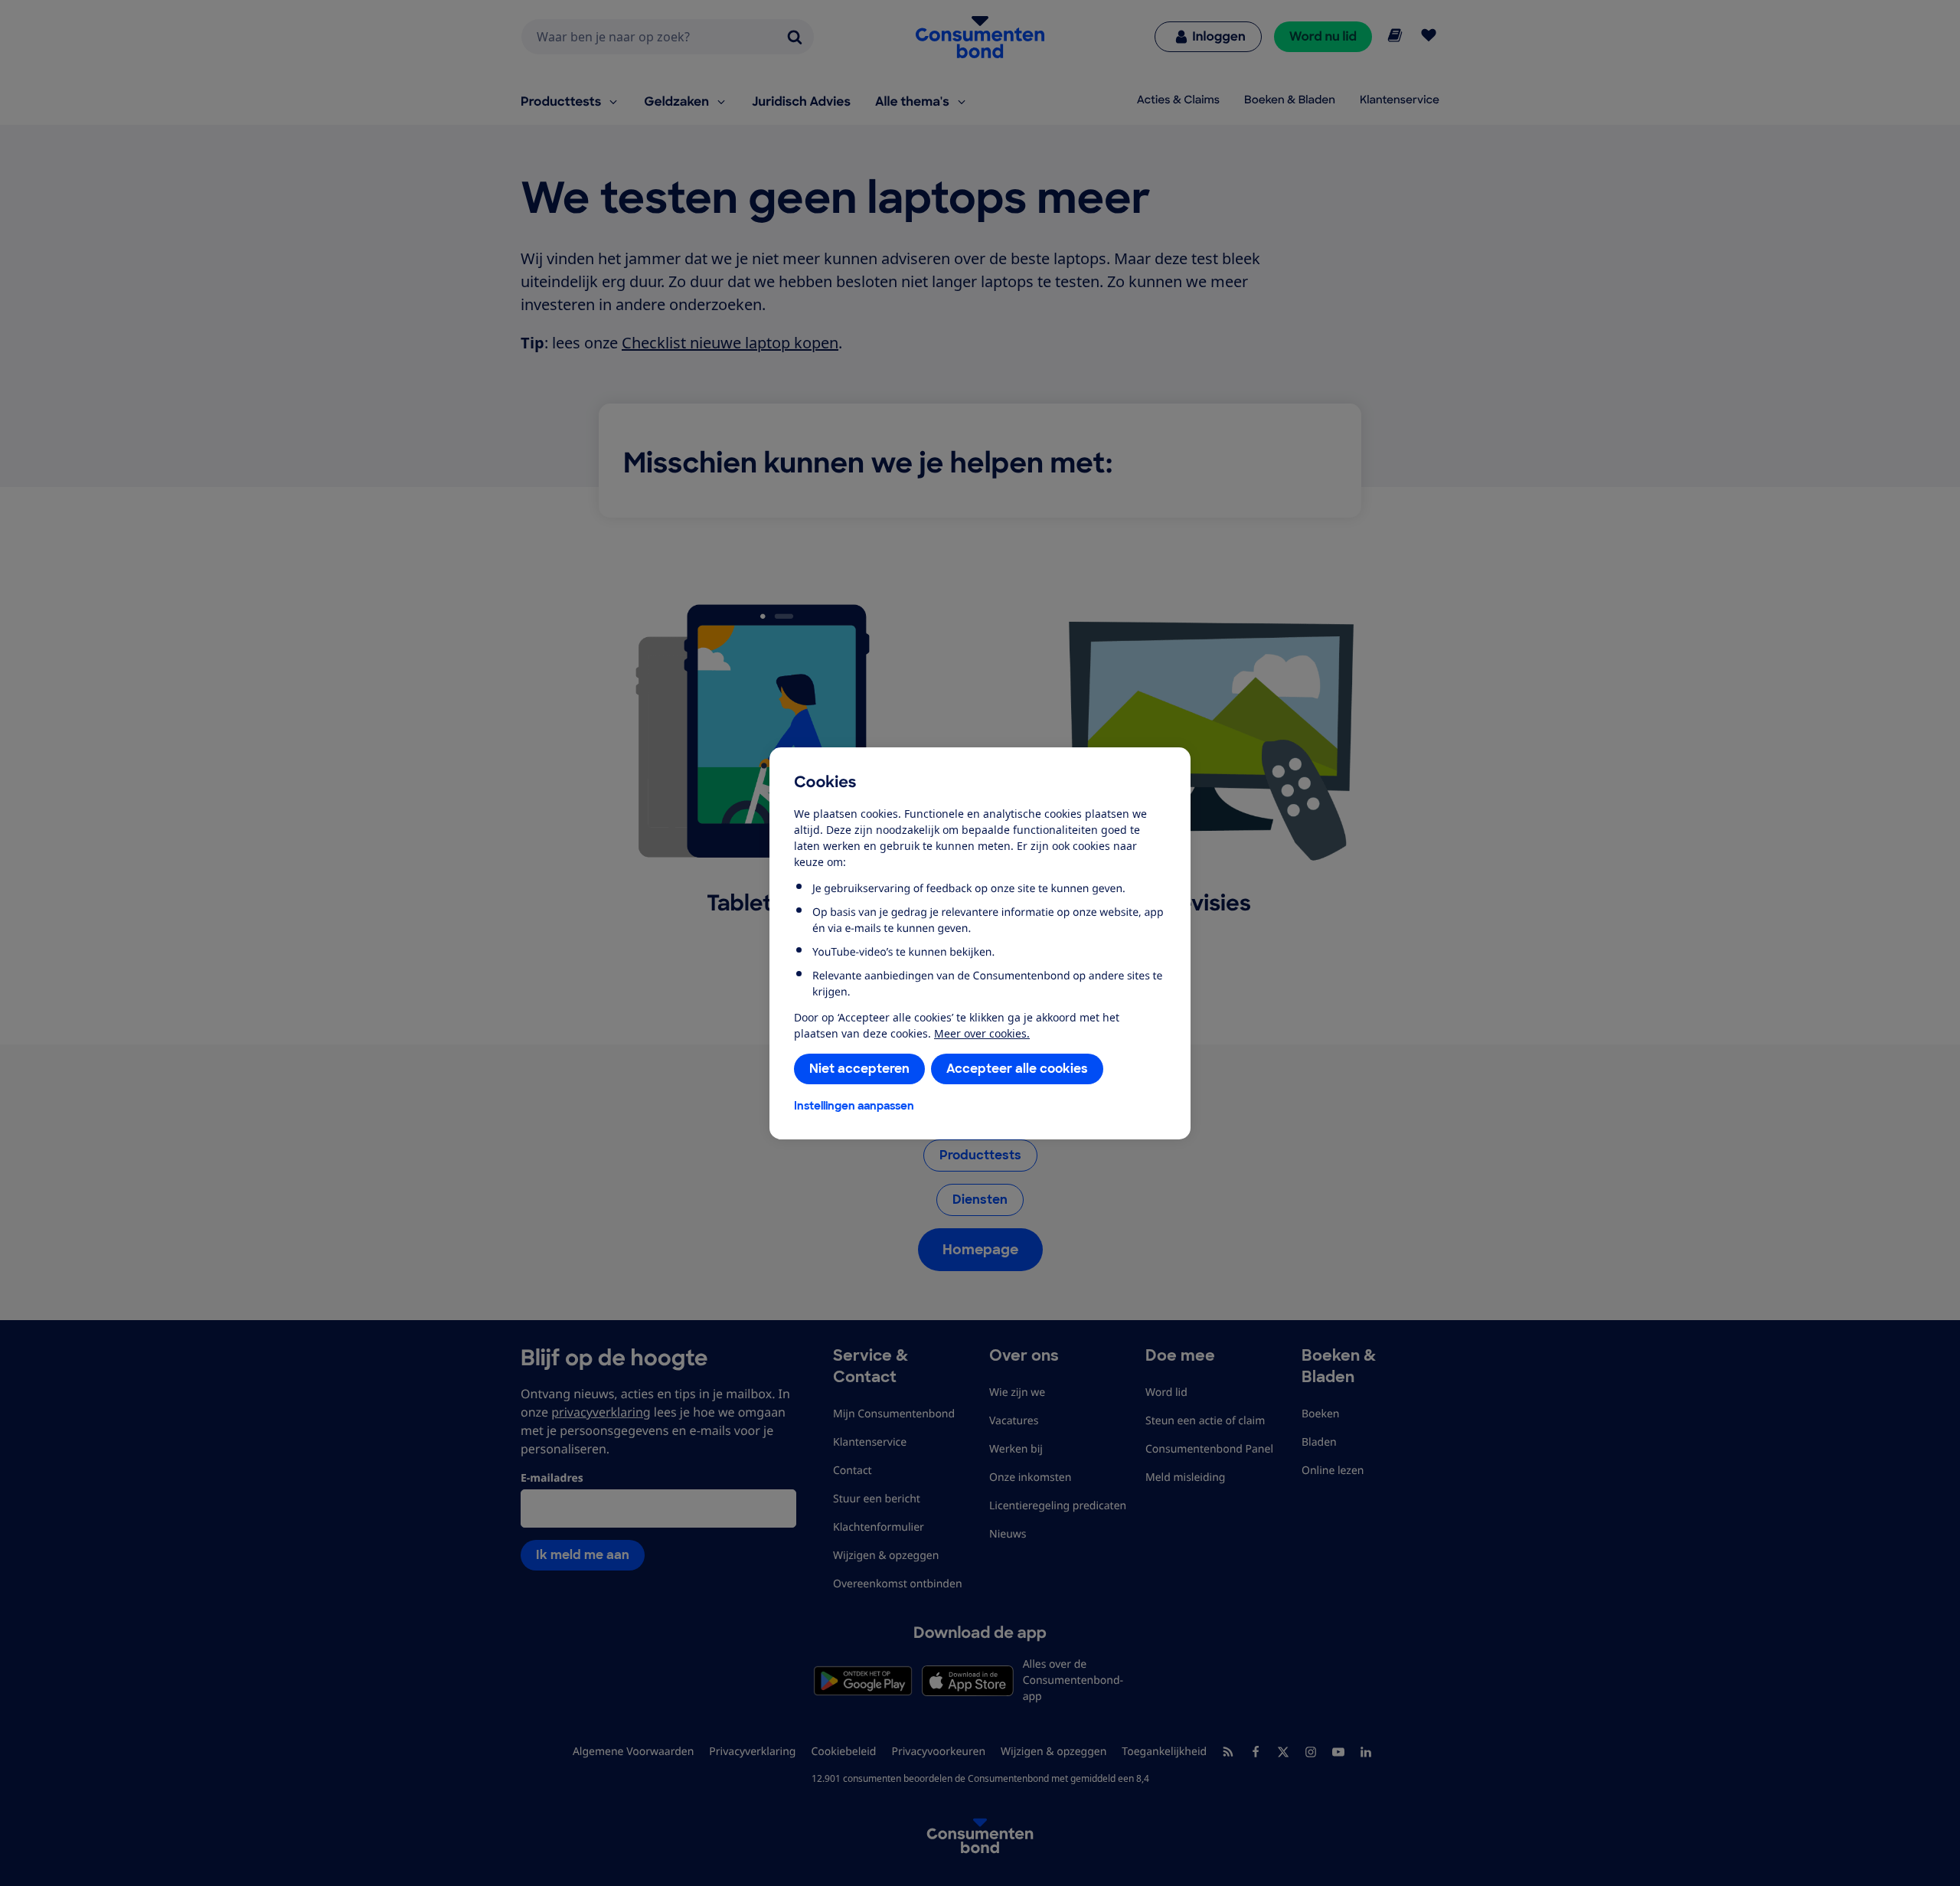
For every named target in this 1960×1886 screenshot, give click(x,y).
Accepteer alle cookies (1017, 1069)
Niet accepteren (859, 1069)
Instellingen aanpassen (854, 1106)
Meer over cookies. (982, 1033)
